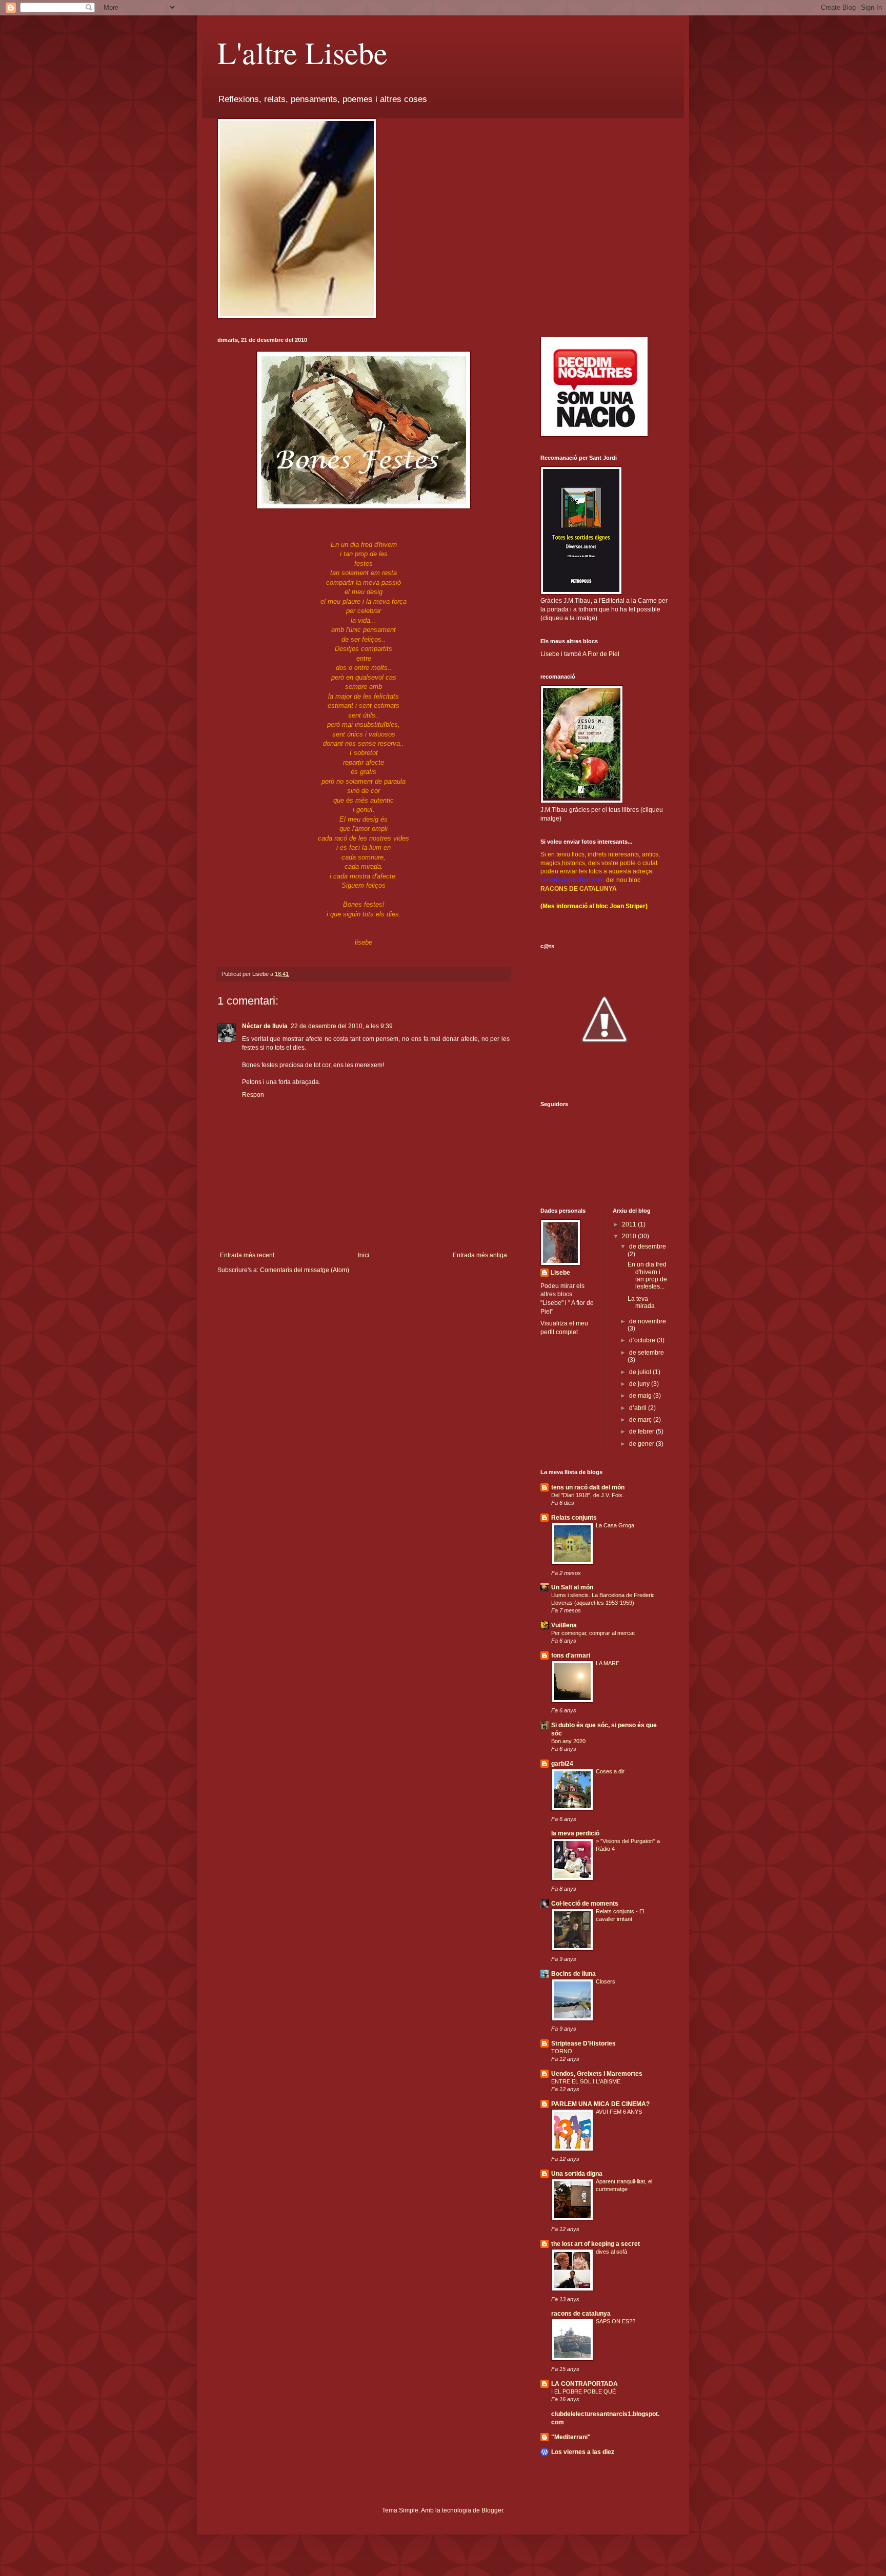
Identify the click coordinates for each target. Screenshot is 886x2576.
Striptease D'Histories (583, 2043)
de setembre (647, 1353)
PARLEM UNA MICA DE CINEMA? (600, 2104)
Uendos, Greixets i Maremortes (597, 2074)
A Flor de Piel (601, 654)
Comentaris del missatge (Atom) (305, 1270)
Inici (364, 1255)
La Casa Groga (615, 1525)
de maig (641, 1396)
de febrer (642, 1432)
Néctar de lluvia (265, 1026)
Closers (606, 1981)
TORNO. (562, 2051)
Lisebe (550, 654)
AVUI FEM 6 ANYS (619, 2112)
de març (641, 1420)
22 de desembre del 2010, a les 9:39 (342, 1026)
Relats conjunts (574, 1518)
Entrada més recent (247, 1255)
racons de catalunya (581, 2314)
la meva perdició (575, 1833)
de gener (642, 1444)
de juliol (641, 1372)
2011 (630, 1224)
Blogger (492, 2510)
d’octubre (643, 1340)
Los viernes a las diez (583, 2452)
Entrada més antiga (480, 1255)
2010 (630, 1236)
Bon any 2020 (568, 1741)
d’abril (639, 1408)
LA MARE (608, 1663)
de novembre (648, 1321)
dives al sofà (611, 2252)
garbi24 (562, 1764)
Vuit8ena (564, 1625)
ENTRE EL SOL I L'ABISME (586, 2081)
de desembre (648, 1246)
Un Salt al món (572, 1587)
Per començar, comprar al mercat (593, 1633)
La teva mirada (641, 1302)
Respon (253, 1095)
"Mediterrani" (571, 2437)
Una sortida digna (577, 2174)
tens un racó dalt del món (588, 1487)
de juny (640, 1384)
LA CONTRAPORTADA (585, 2384)
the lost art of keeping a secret (596, 2244)
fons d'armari (571, 1655)
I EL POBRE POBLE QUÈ (583, 2391)
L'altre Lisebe (303, 52)
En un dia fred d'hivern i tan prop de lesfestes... (647, 1275)
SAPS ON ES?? (616, 2321)
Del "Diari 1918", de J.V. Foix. (588, 1495)
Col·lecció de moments (585, 1904)
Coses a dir (610, 1771)
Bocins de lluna (573, 1974)
